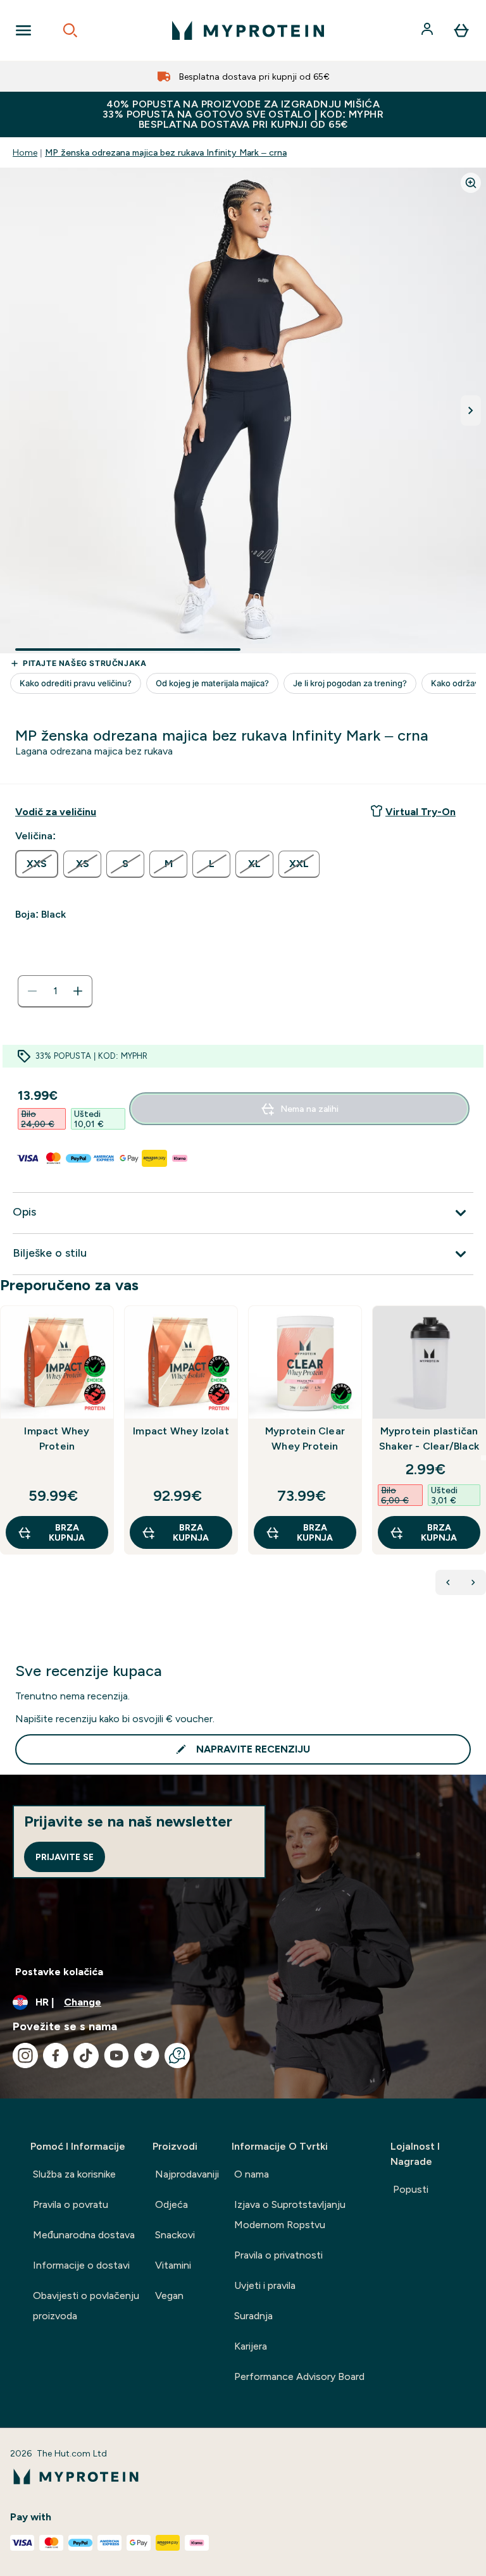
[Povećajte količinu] (78, 991)
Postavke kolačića (59, 1972)
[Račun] (428, 30)
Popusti (411, 2189)
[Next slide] (483, 1458)
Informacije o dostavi (81, 2265)
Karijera (251, 2346)
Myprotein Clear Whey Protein (305, 1439)
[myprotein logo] (248, 30)
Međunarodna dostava (84, 2235)
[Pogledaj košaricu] (461, 30)
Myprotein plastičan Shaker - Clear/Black (429, 1439)
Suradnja (253, 2316)
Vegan (169, 2296)
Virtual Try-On (421, 812)
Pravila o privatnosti (278, 2255)
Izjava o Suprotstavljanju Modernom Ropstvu (290, 2215)
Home (25, 152)
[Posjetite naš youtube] (116, 2055)
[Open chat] (177, 2055)
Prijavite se (65, 1857)
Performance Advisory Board (299, 2376)
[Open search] (70, 30)
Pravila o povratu (71, 2204)
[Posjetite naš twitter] (147, 2055)
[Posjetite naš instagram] (25, 2055)
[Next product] (473, 1582)
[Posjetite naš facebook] (56, 2055)
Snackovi (175, 2235)
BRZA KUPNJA (67, 1532)
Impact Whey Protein (57, 1439)
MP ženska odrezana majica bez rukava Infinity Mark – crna (166, 152)
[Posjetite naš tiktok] (86, 2055)
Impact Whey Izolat (181, 1431)
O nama (252, 2174)
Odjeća (171, 2204)
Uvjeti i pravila (265, 2285)
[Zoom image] (471, 183)
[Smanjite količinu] (32, 991)
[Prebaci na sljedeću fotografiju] (471, 410)
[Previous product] (448, 1582)
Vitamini (173, 2265)
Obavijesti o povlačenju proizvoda (86, 2306)
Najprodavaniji (187, 2174)
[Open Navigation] (23, 30)
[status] (55, 991)
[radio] (37, 864)
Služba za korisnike (74, 2174)
